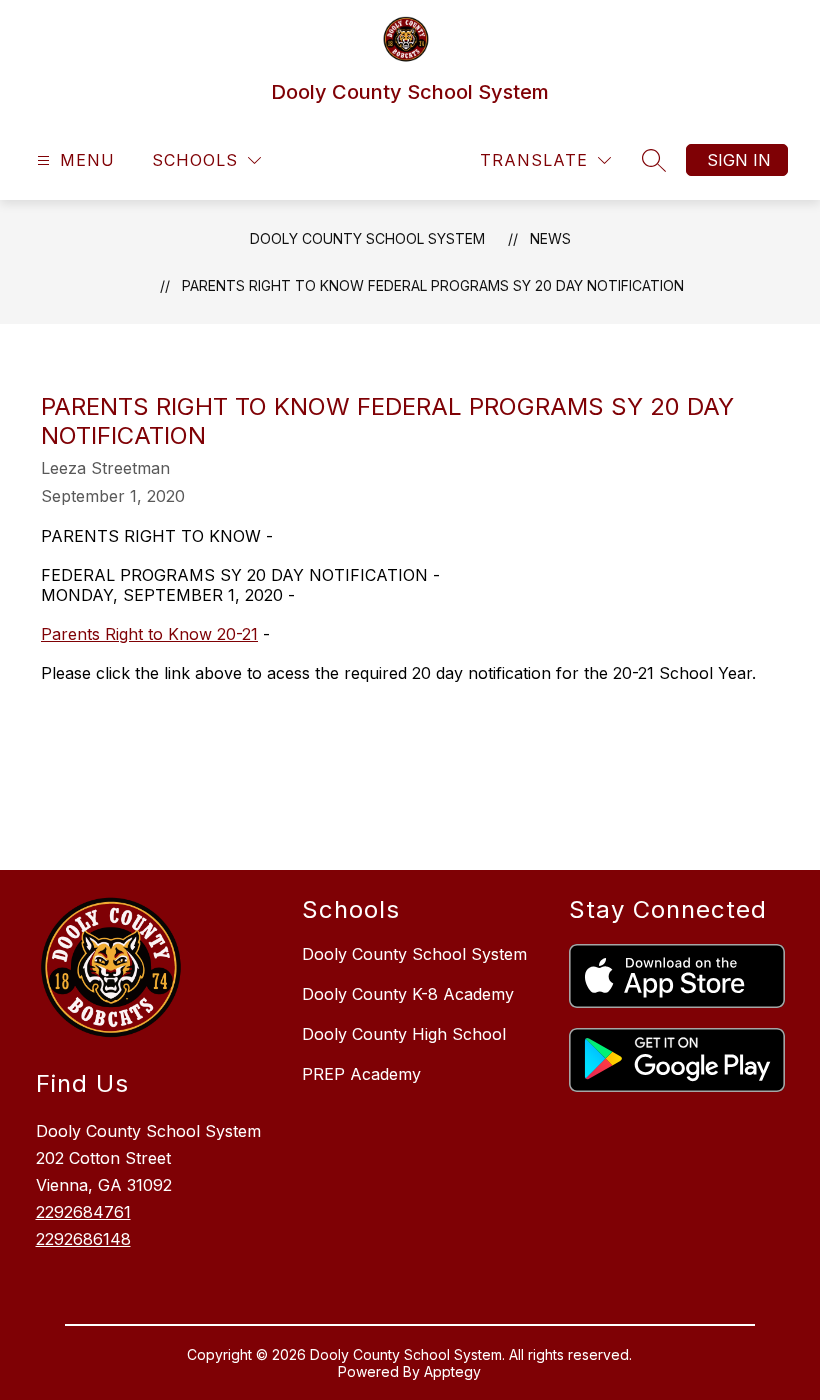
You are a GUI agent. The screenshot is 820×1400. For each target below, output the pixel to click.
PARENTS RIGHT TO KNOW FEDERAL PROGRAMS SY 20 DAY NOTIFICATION (433, 285)
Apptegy (452, 1371)
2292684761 (83, 1212)
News (550, 238)
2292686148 (83, 1239)
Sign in (739, 160)
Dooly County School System (367, 238)
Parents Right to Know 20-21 (149, 634)
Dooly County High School (404, 1034)
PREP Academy (361, 1074)
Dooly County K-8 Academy (408, 994)
